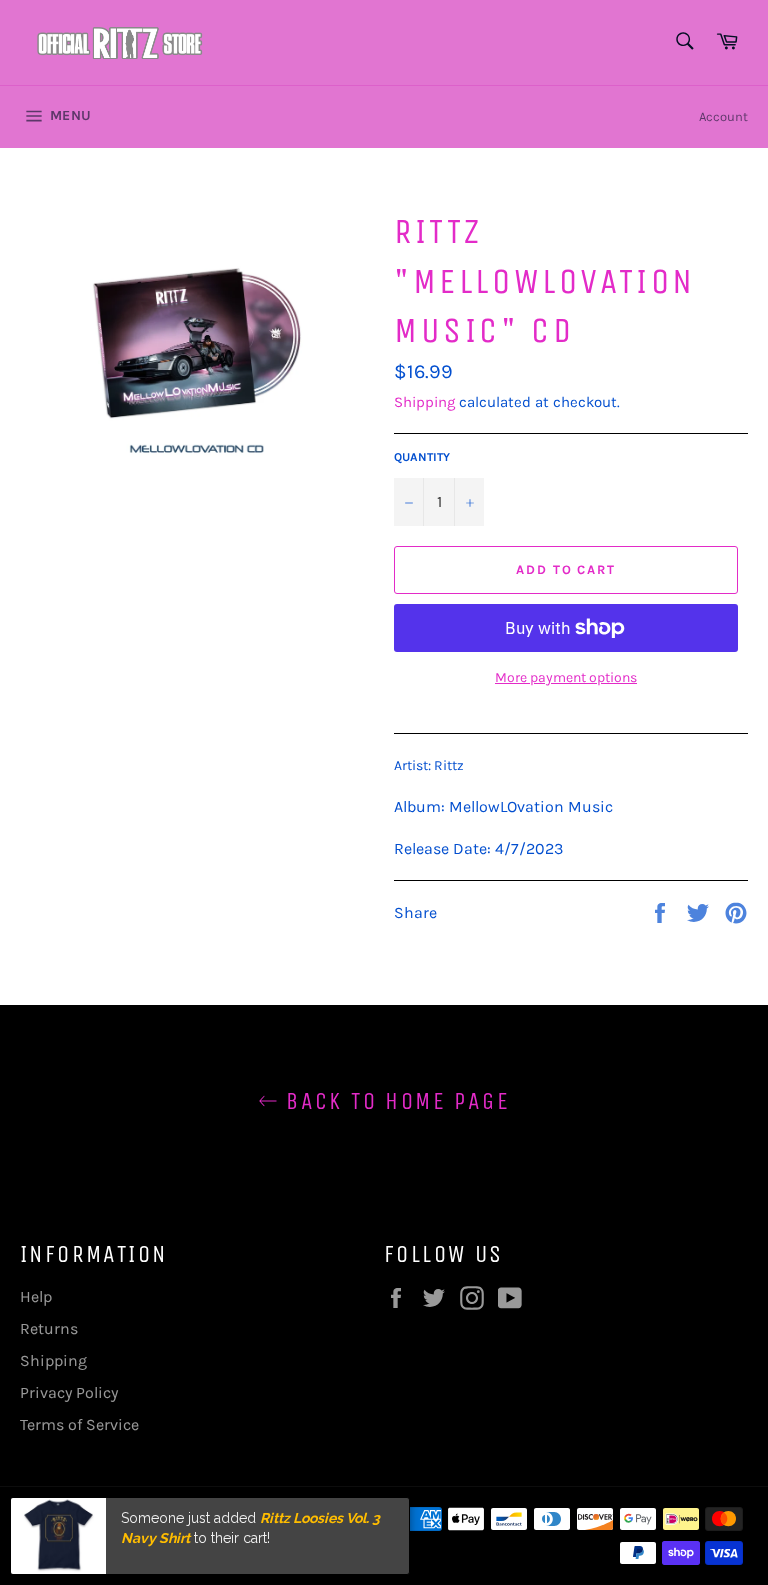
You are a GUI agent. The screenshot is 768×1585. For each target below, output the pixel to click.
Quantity (422, 457)
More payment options (566, 677)
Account (723, 116)
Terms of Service (79, 1424)
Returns (49, 1328)
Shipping (424, 402)
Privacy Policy (69, 1392)
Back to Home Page (394, 1101)
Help (36, 1296)
